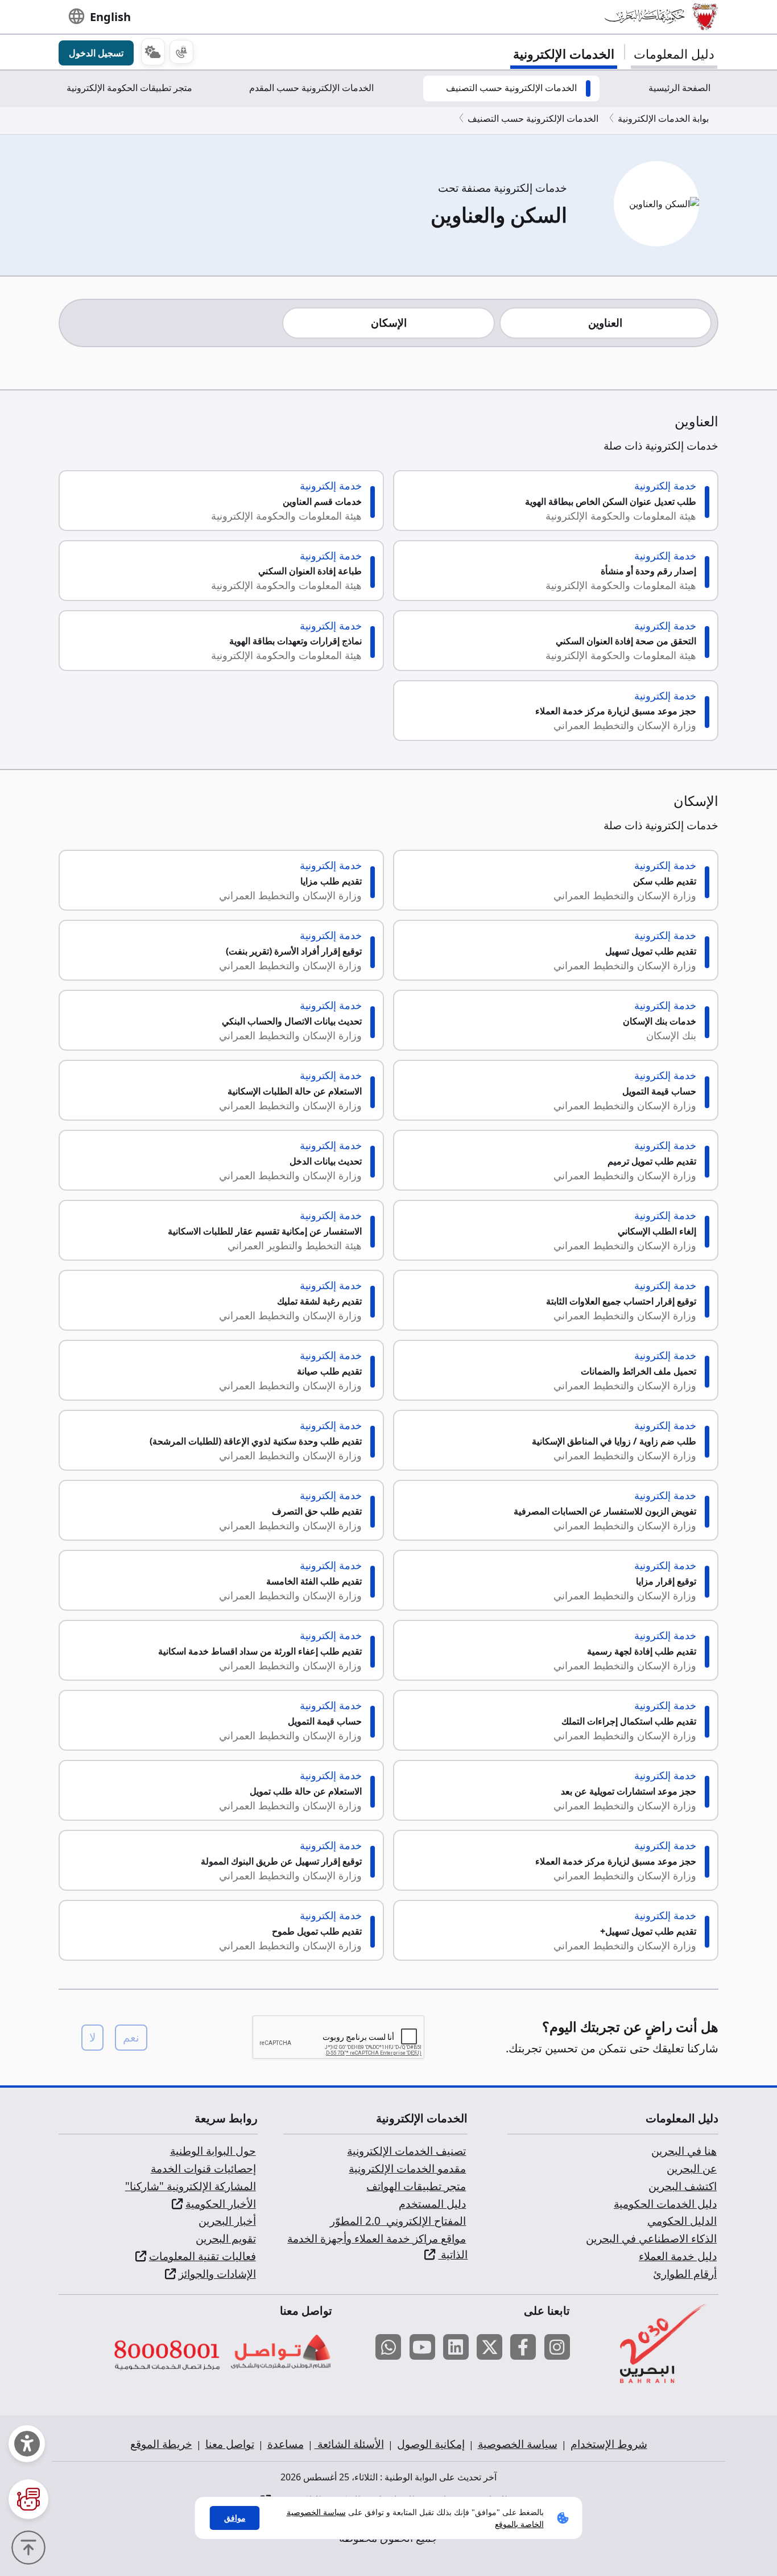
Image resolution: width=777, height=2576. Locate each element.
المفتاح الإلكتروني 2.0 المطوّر (398, 2221)
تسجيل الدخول (96, 53)
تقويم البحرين (226, 2238)
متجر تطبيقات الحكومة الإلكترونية (129, 88)
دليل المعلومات (674, 54)
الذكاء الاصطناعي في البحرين (651, 2238)
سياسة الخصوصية (518, 2444)
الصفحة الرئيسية (679, 88)
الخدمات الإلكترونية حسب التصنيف (511, 88)
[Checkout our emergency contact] (181, 52)
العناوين (605, 323)
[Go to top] (31, 2546)
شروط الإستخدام (609, 2444)
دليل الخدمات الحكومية (665, 2204)
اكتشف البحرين (683, 2186)
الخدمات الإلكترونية (564, 54)
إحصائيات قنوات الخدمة (203, 2168)
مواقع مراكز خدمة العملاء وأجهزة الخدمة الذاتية (377, 2246)
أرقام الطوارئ (685, 2274)
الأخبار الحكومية (221, 2204)
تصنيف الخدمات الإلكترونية (406, 2151)
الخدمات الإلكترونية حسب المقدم (311, 88)
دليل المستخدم (432, 2204)
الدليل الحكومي (682, 2221)
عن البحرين (692, 2168)
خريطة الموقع (161, 2444)
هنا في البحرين (684, 2151)
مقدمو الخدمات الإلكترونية (407, 2168)
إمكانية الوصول (431, 2444)
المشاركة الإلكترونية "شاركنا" (191, 2186)
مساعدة (286, 2444)
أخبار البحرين (227, 2221)
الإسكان (389, 323)
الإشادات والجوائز (217, 2274)
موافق (235, 2518)
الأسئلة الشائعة (349, 2444)
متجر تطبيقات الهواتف (416, 2186)
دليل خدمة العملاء (678, 2256)
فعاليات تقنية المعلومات (202, 2256)
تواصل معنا (230, 2444)
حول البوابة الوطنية (213, 2151)
